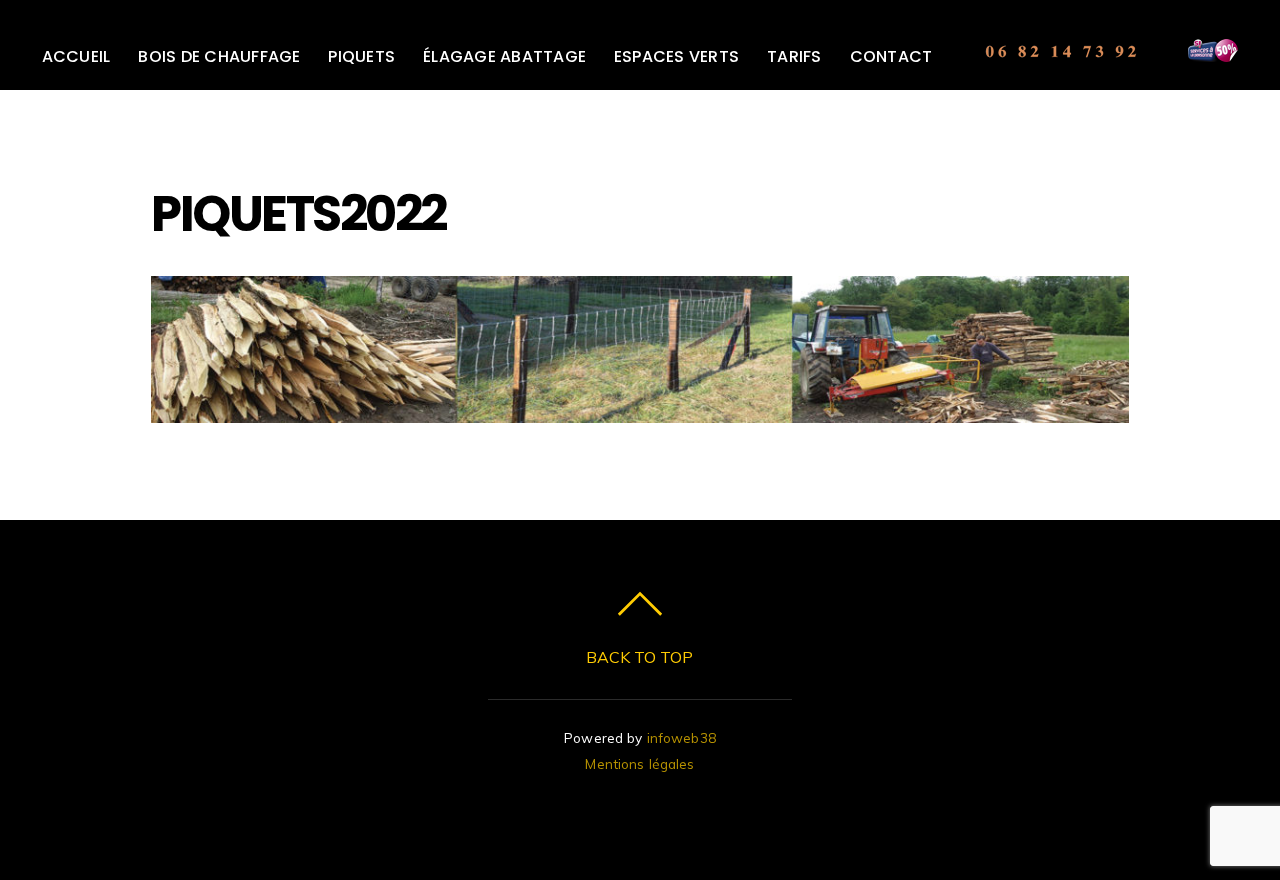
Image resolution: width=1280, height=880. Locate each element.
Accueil (76, 56)
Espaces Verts (676, 56)
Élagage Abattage (504, 56)
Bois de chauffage (219, 56)
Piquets (361, 56)
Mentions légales (639, 763)
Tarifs (794, 56)
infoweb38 (681, 737)
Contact (891, 56)
